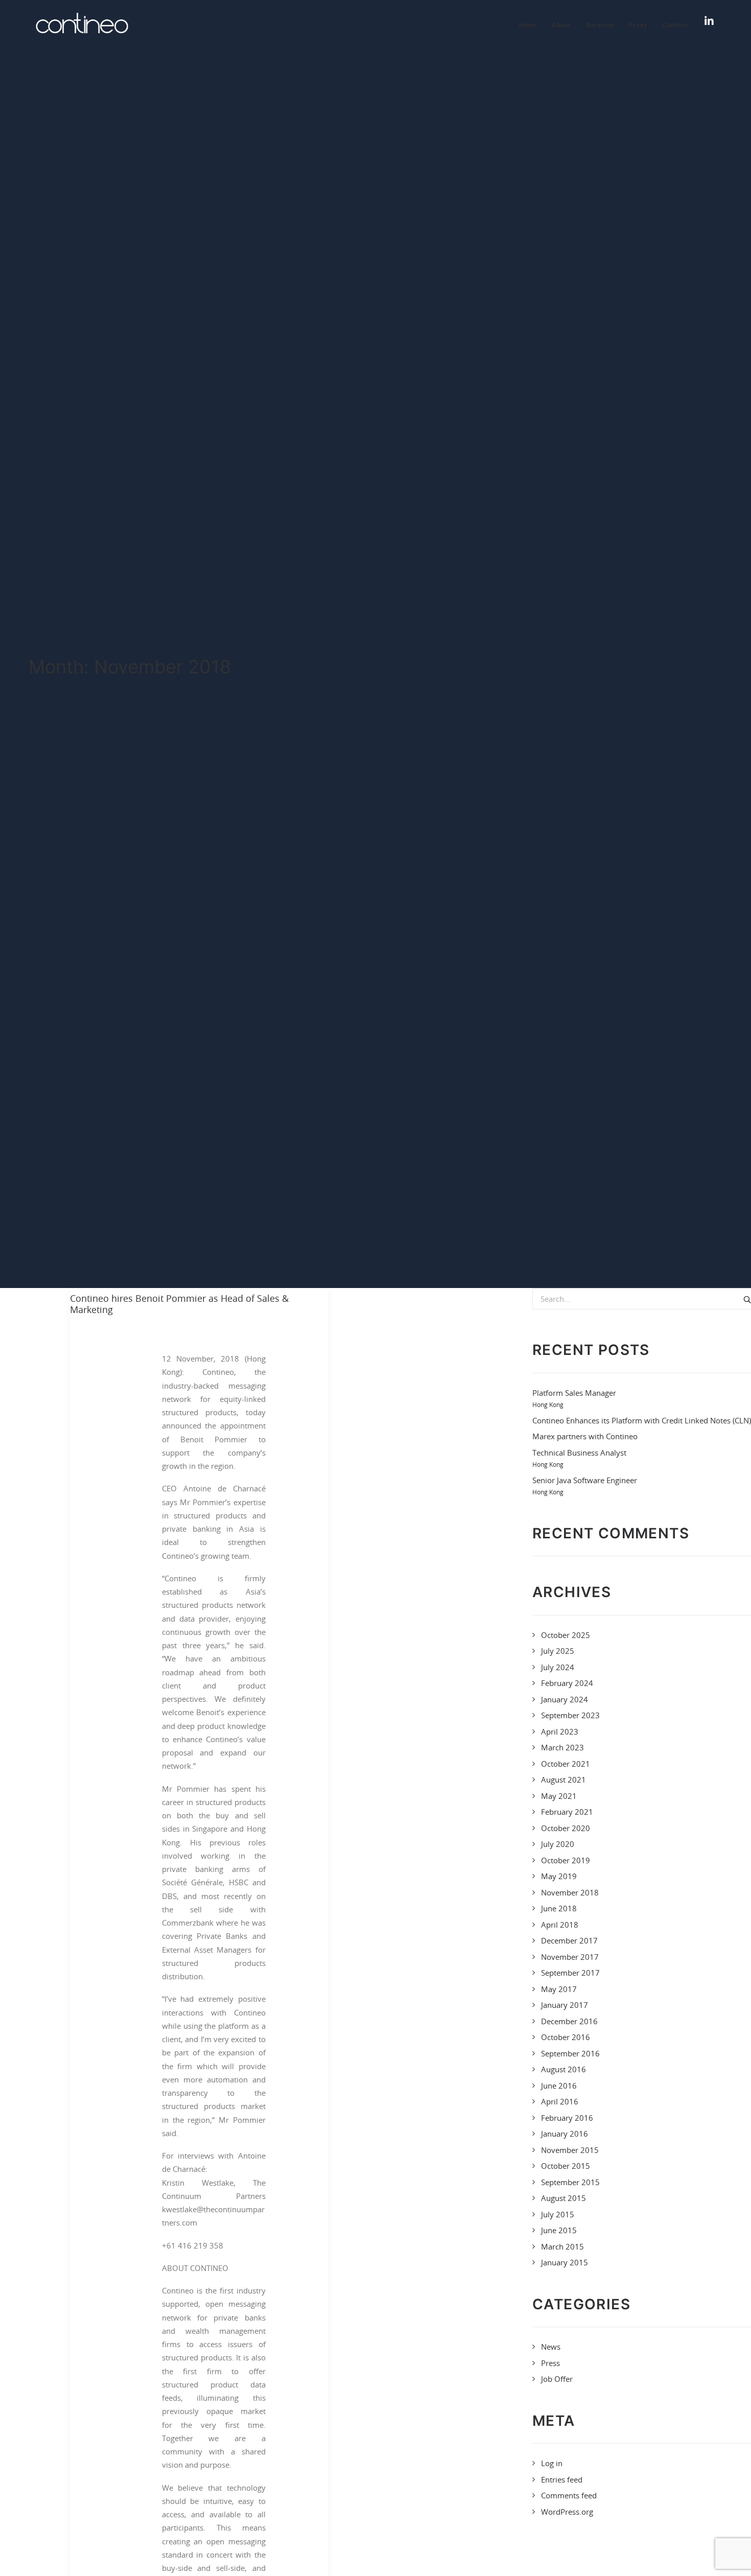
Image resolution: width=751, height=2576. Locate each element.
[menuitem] (532, 25)
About (562, 25)
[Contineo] (82, 23)
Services (600, 25)
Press (638, 25)
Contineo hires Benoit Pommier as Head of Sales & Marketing (179, 1304)
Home (528, 25)
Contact (675, 25)
